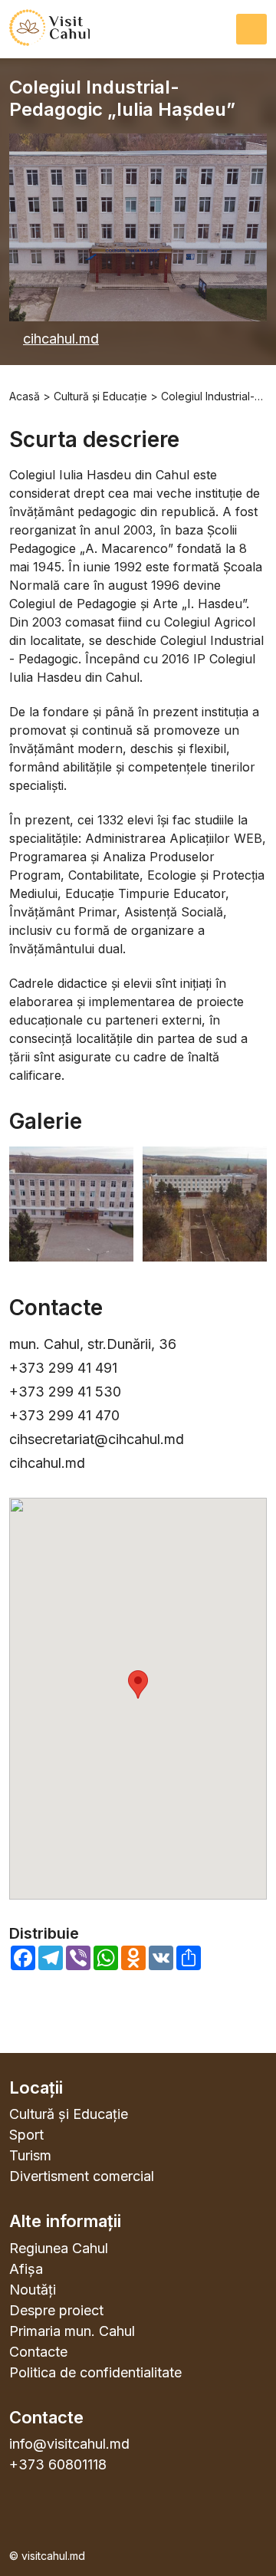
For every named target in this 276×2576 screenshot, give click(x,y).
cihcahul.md (61, 339)
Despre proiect (56, 2310)
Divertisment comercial (82, 2176)
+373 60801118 (58, 2464)
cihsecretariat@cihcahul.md (97, 1439)
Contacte (38, 2352)
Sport (26, 2135)
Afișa (26, 2269)
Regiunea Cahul (59, 2248)
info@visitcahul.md (69, 2444)
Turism (30, 2155)
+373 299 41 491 (63, 1368)
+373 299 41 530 (65, 1392)
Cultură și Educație (69, 2114)
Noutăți (33, 2290)
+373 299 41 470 (64, 1415)
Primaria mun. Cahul (72, 2331)
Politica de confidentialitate (95, 2372)
